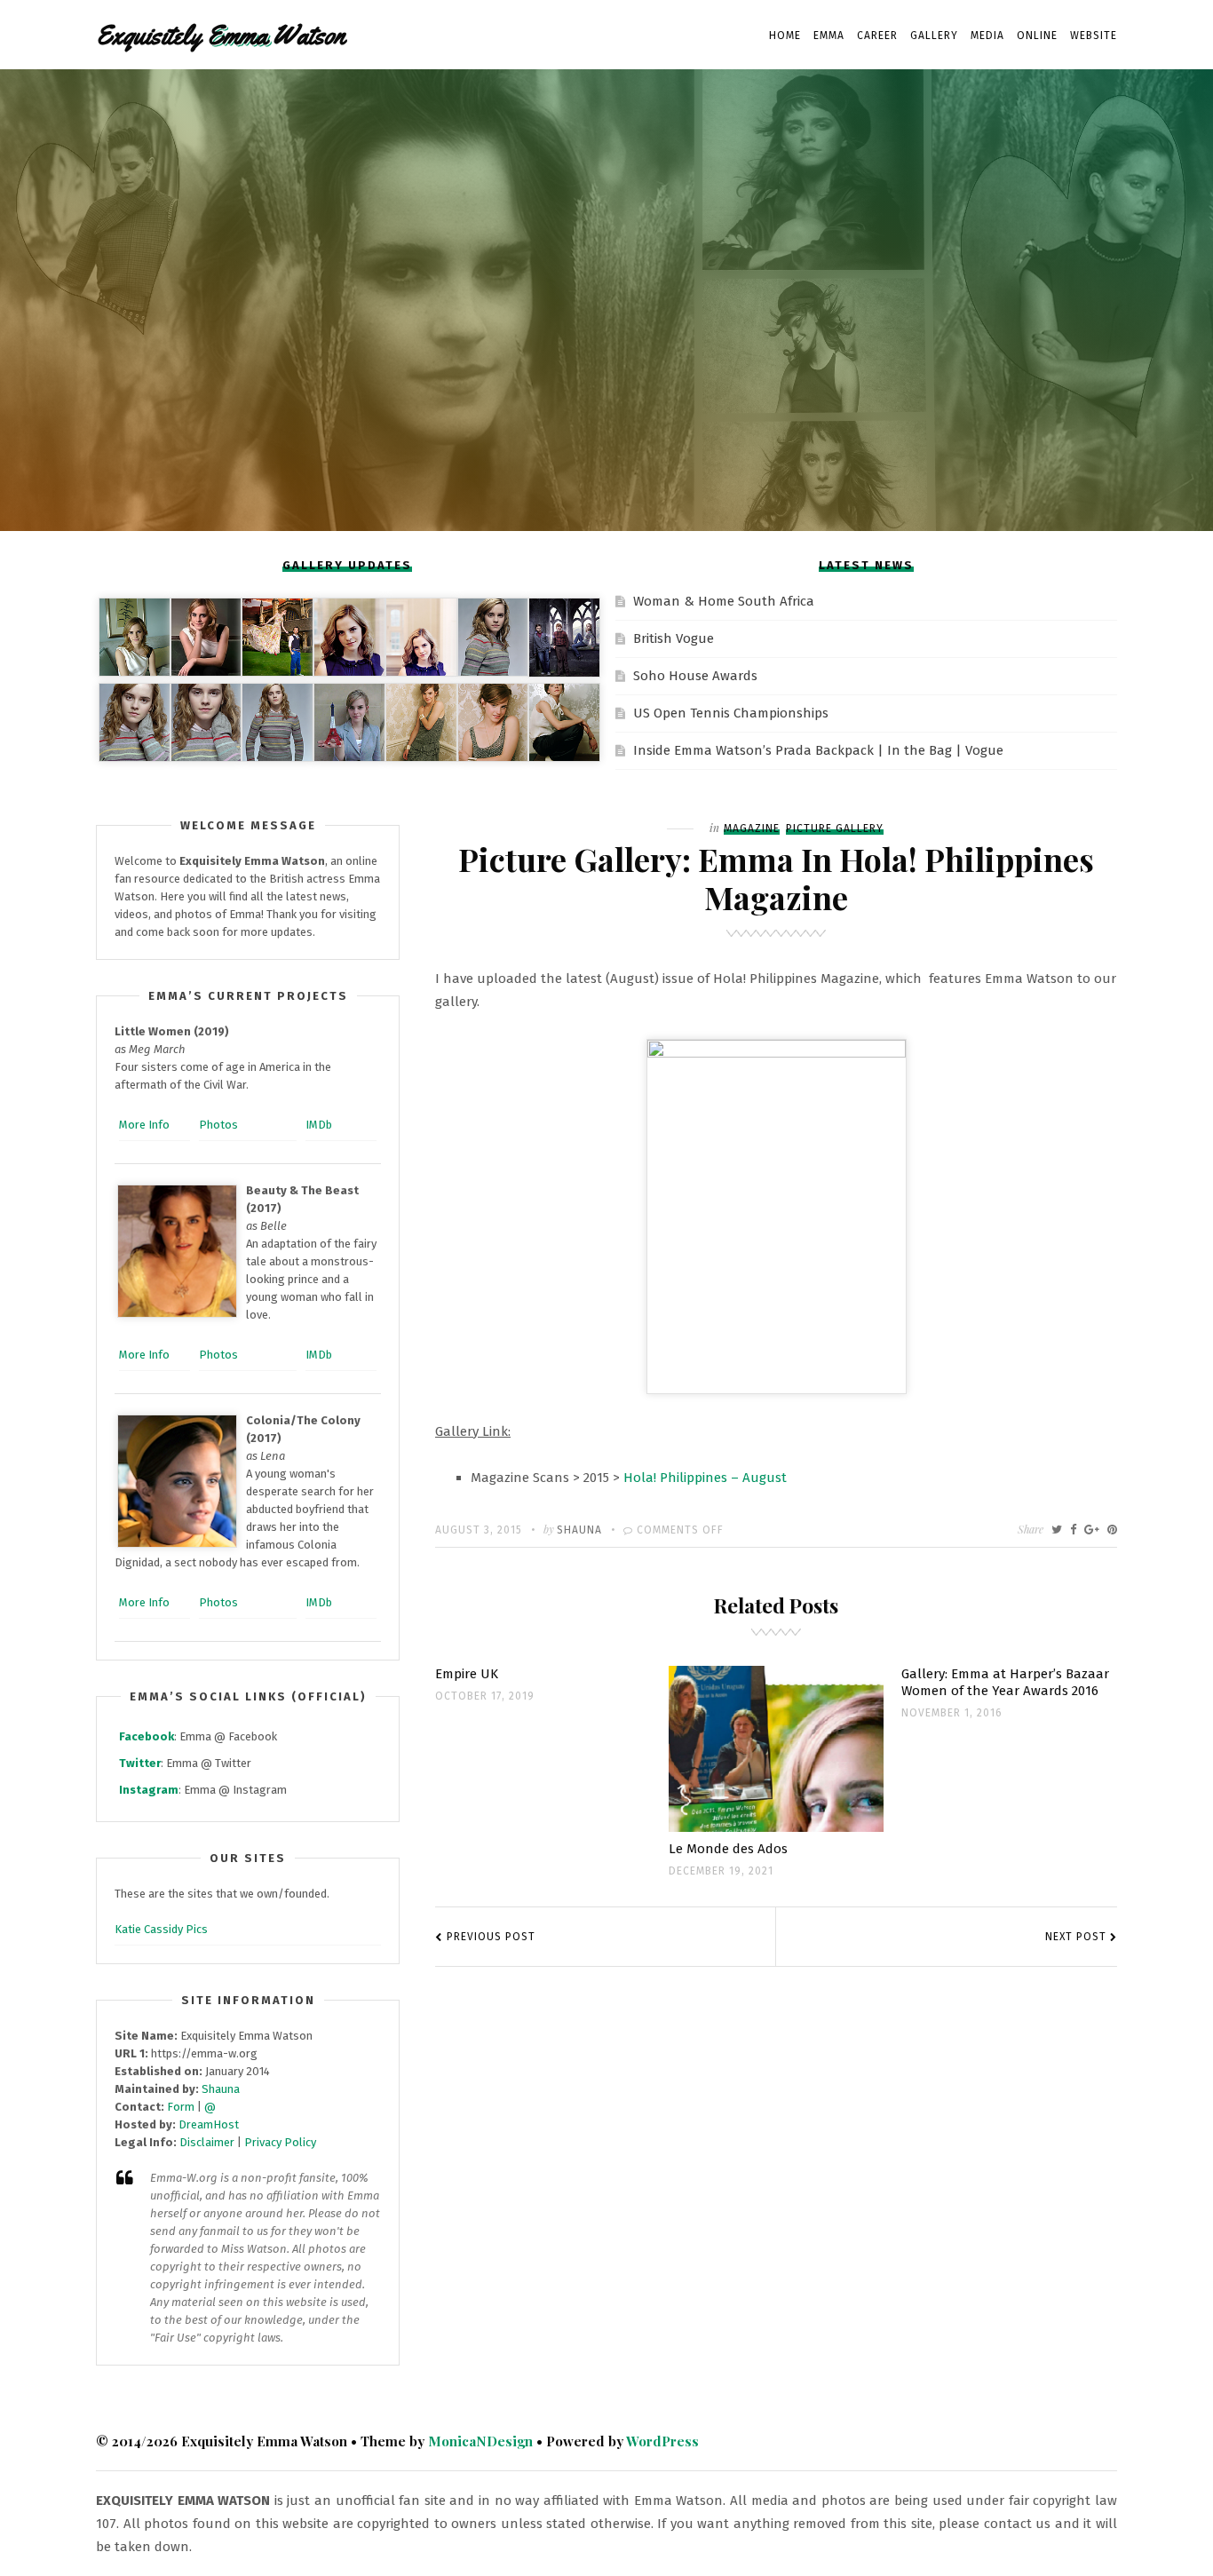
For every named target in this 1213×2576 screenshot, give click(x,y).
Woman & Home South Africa (724, 601)
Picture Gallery (835, 828)
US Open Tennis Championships (731, 713)
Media (987, 36)
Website (1094, 36)
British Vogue (674, 638)
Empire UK (467, 1674)
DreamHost (209, 2124)
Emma (829, 36)
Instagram (149, 1790)
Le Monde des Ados (728, 1849)
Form (181, 2107)
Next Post (1076, 1937)
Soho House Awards (695, 676)
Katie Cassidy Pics (161, 1929)
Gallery (934, 36)
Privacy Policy (280, 2142)
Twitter (140, 1763)
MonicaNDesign (480, 2441)
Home (785, 36)
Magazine (752, 828)
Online (1037, 36)
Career (877, 36)
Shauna (579, 1530)
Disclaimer (207, 2142)
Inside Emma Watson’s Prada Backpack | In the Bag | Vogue (818, 750)
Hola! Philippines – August (705, 1478)
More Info (144, 1125)
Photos (218, 1125)
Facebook (147, 1736)
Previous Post (491, 1937)
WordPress (662, 2441)
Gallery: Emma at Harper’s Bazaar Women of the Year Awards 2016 (1005, 1682)
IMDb (319, 1125)
